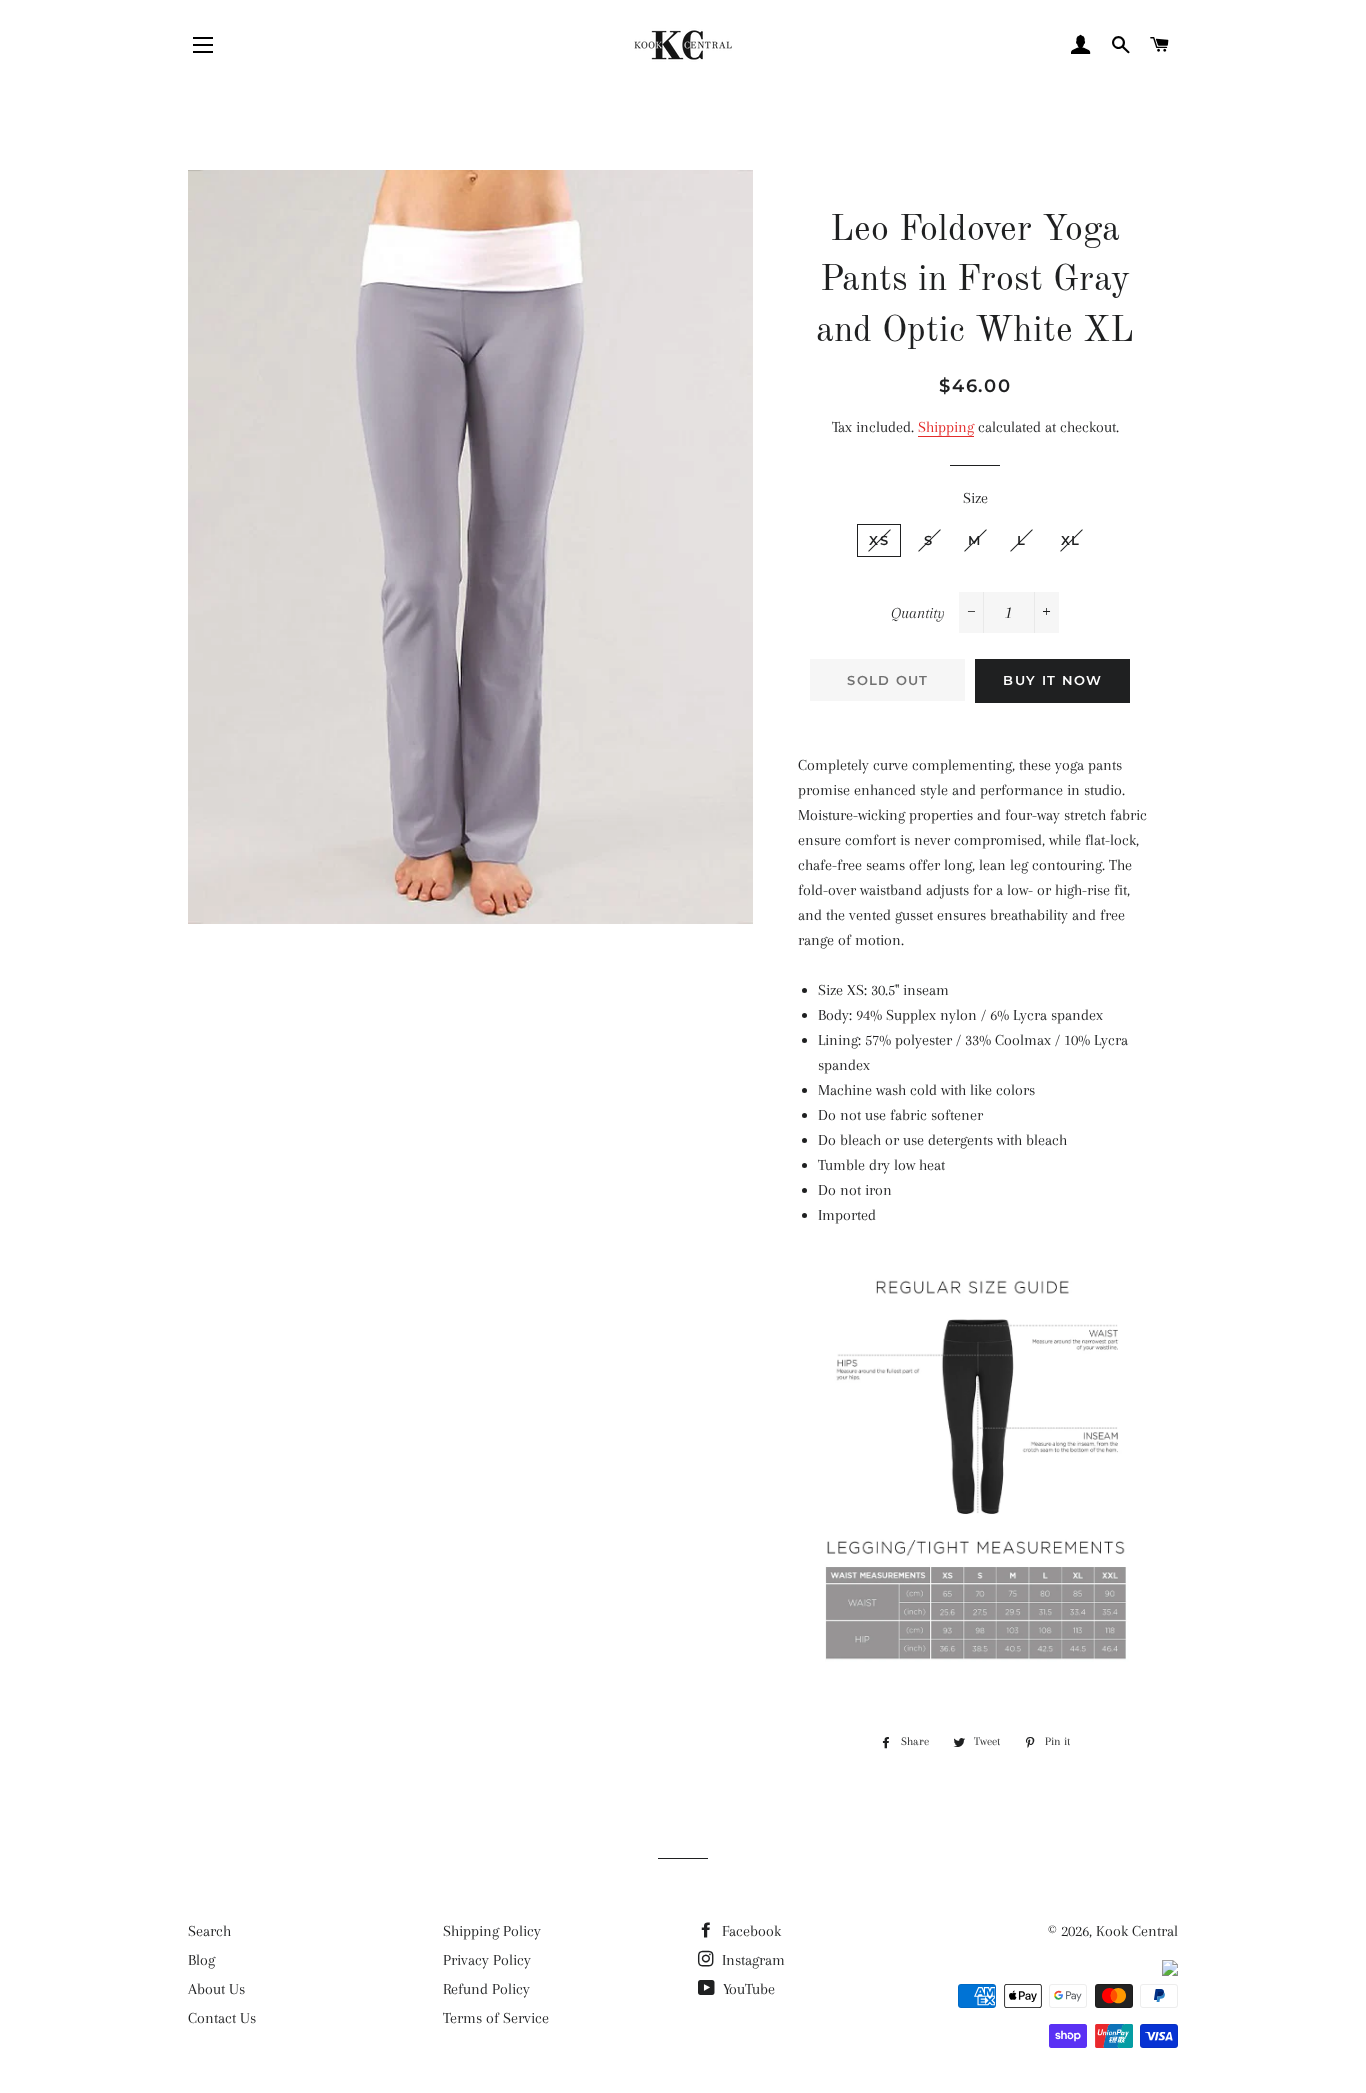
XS (879, 540)
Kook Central (1137, 1931)
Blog (201, 1960)
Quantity (918, 613)
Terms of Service (496, 2018)
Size (975, 498)
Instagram (751, 1960)
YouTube (747, 1989)
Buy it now (1052, 680)
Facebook (749, 1931)
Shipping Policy (492, 1931)
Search (209, 1931)
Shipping (946, 427)
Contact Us (222, 2018)
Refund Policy (486, 1989)
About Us (216, 1989)
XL (1071, 540)
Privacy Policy (487, 1960)
